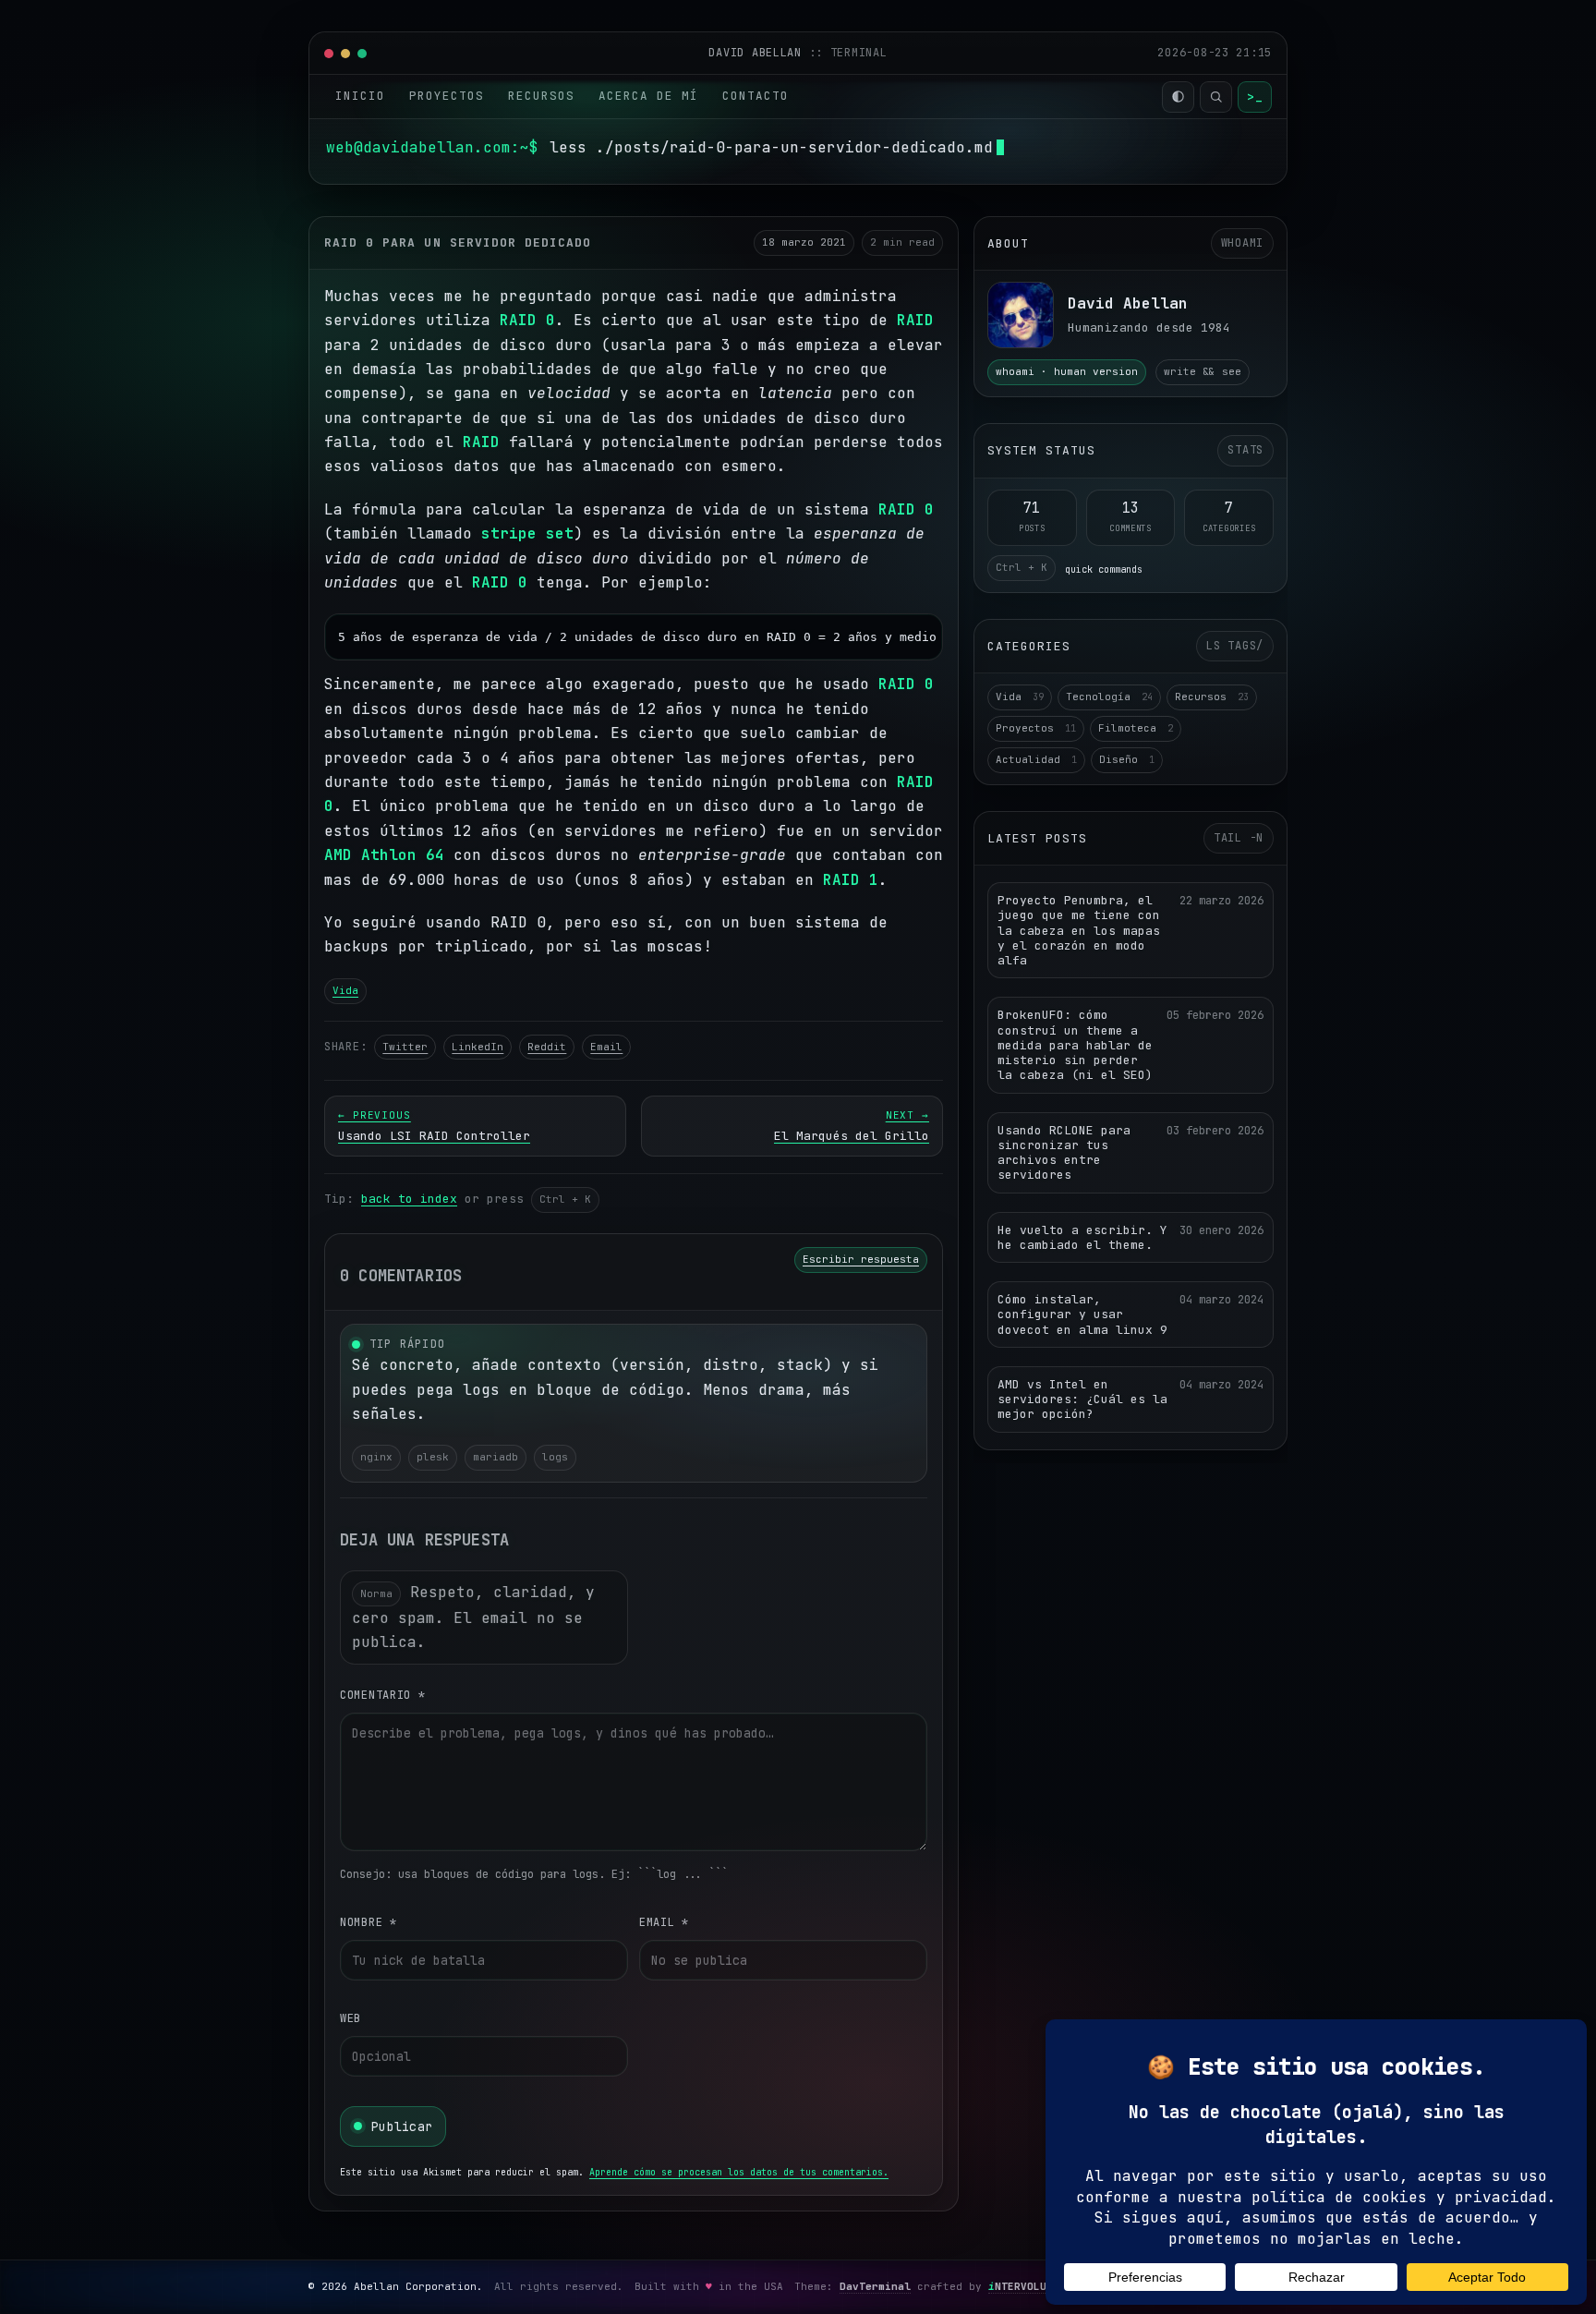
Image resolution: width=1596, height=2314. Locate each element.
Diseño (1127, 759)
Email (606, 1047)
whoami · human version (1067, 371)
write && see (1203, 371)
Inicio (360, 96)
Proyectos (447, 96)
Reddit (547, 1047)
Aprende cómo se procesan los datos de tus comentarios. (739, 2172)
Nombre (369, 1922)
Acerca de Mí (648, 96)
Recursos (541, 96)
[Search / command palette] (1216, 97)
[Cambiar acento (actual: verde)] (1178, 97)
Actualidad (1036, 759)
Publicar (402, 2126)
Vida (345, 990)
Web (351, 2018)
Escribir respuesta (861, 1259)
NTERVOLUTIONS (1034, 2286)
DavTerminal (875, 2286)
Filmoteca (1136, 728)
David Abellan (758, 53)
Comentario (383, 1695)
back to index (409, 1199)
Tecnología (1109, 697)
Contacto (756, 96)
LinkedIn (478, 1047)
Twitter (405, 1047)
